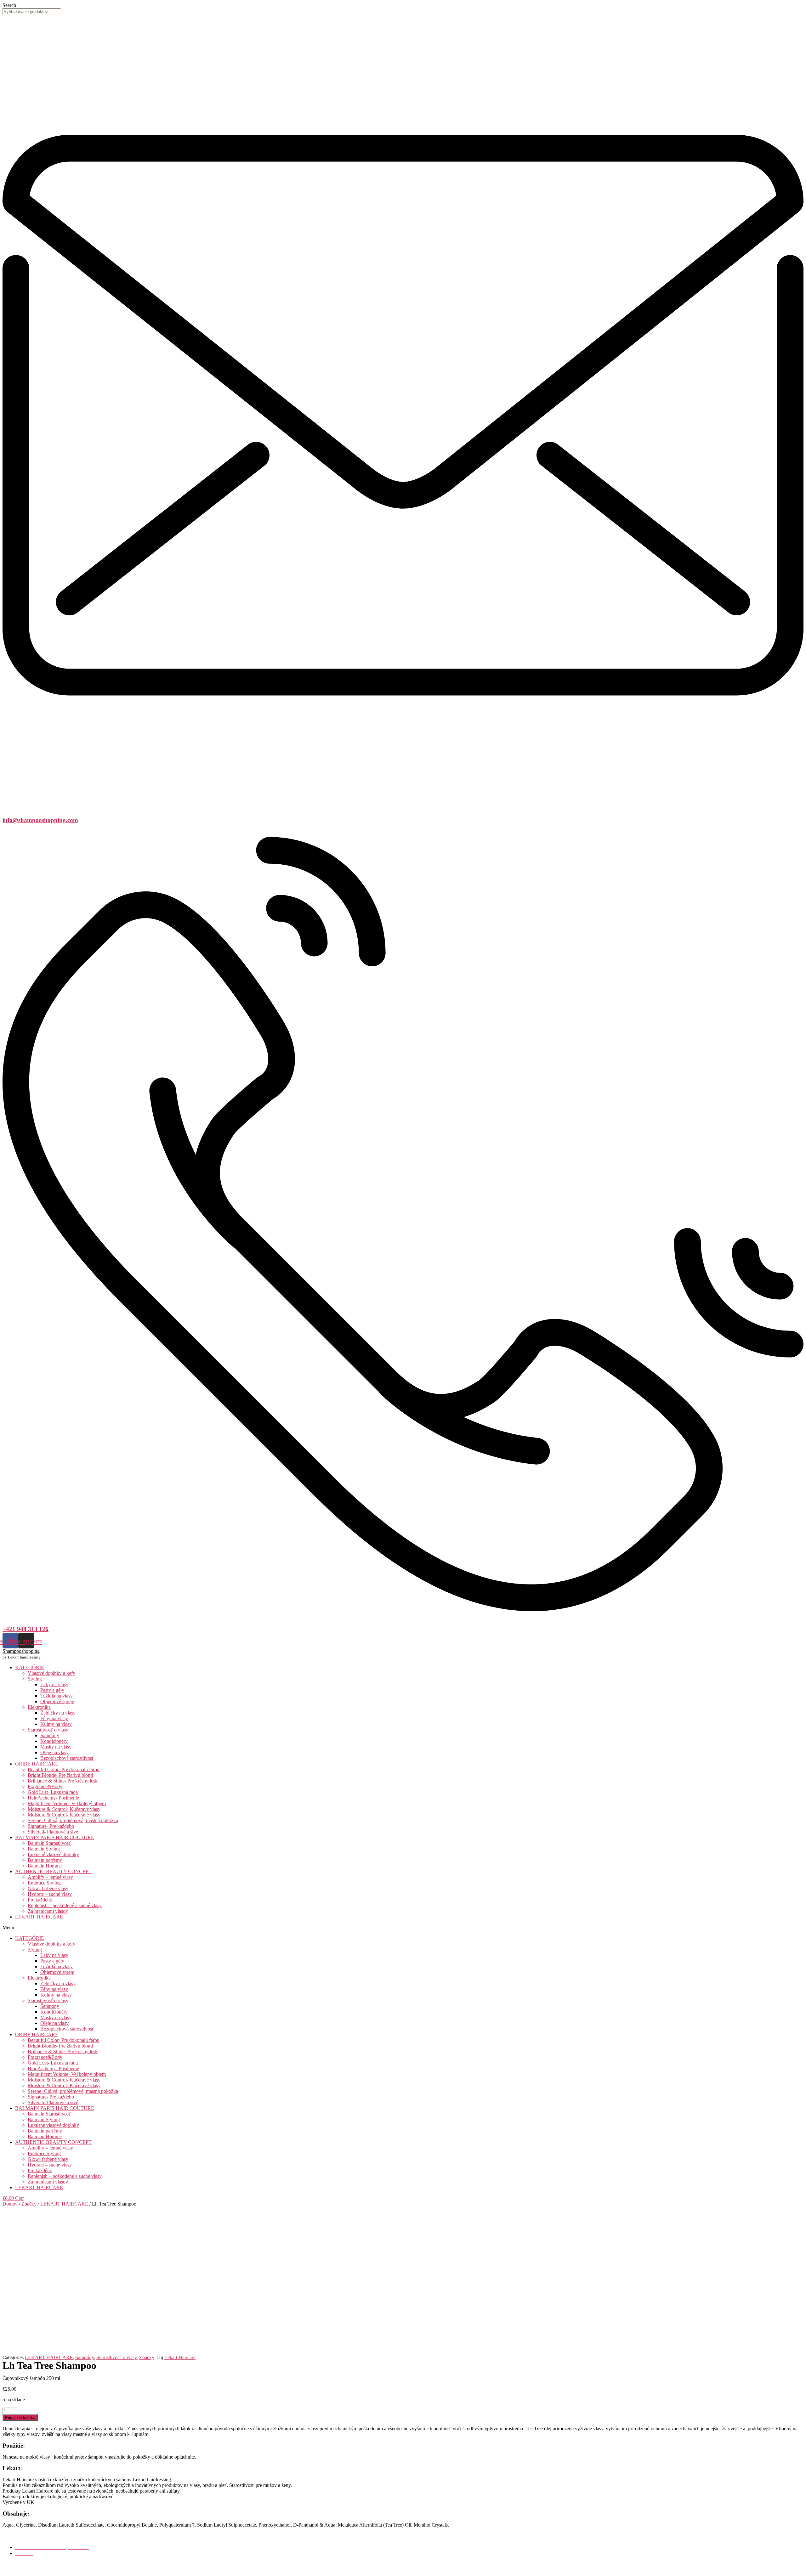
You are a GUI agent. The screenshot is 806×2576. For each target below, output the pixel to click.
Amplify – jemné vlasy (50, 1877)
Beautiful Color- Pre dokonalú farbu (64, 1769)
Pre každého (40, 1900)
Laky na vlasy (54, 1684)
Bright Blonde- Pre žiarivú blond (60, 1775)
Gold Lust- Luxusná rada (53, 1792)
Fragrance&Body (45, 1786)
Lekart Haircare (180, 2357)
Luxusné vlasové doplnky (53, 1854)
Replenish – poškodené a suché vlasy (65, 1905)
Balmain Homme (45, 1866)
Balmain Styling (44, 1849)
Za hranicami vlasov (48, 1911)
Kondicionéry (54, 1741)
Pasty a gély (52, 1690)
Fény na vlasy (54, 1718)
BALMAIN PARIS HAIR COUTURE (55, 1837)
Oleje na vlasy (54, 1752)
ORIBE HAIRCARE (37, 1764)
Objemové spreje (57, 1701)
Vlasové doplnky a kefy (51, 1673)
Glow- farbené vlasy (48, 1888)
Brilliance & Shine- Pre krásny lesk (63, 1781)
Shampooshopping (21, 1651)
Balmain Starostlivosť (49, 1843)
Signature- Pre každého (51, 1826)
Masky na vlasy (56, 1747)
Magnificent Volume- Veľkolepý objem (67, 1803)
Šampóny (50, 1735)
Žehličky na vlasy (58, 1713)
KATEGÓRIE (30, 1667)
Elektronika (39, 1707)
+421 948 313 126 (26, 1629)
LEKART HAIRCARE (39, 1917)
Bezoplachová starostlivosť (67, 1758)
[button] (403, 1928)
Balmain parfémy (45, 1860)
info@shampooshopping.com (40, 820)
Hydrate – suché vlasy (50, 1894)
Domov (10, 2204)
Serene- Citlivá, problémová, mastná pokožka (73, 1820)
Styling (35, 1679)
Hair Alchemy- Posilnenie (53, 1798)
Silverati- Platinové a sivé (53, 1832)
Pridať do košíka (20, 2418)
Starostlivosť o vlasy (48, 1730)
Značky (29, 2204)
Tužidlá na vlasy (57, 1696)
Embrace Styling (44, 1883)
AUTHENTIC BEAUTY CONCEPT (53, 1871)
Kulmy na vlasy (56, 1724)
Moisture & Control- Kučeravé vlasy (64, 1809)
